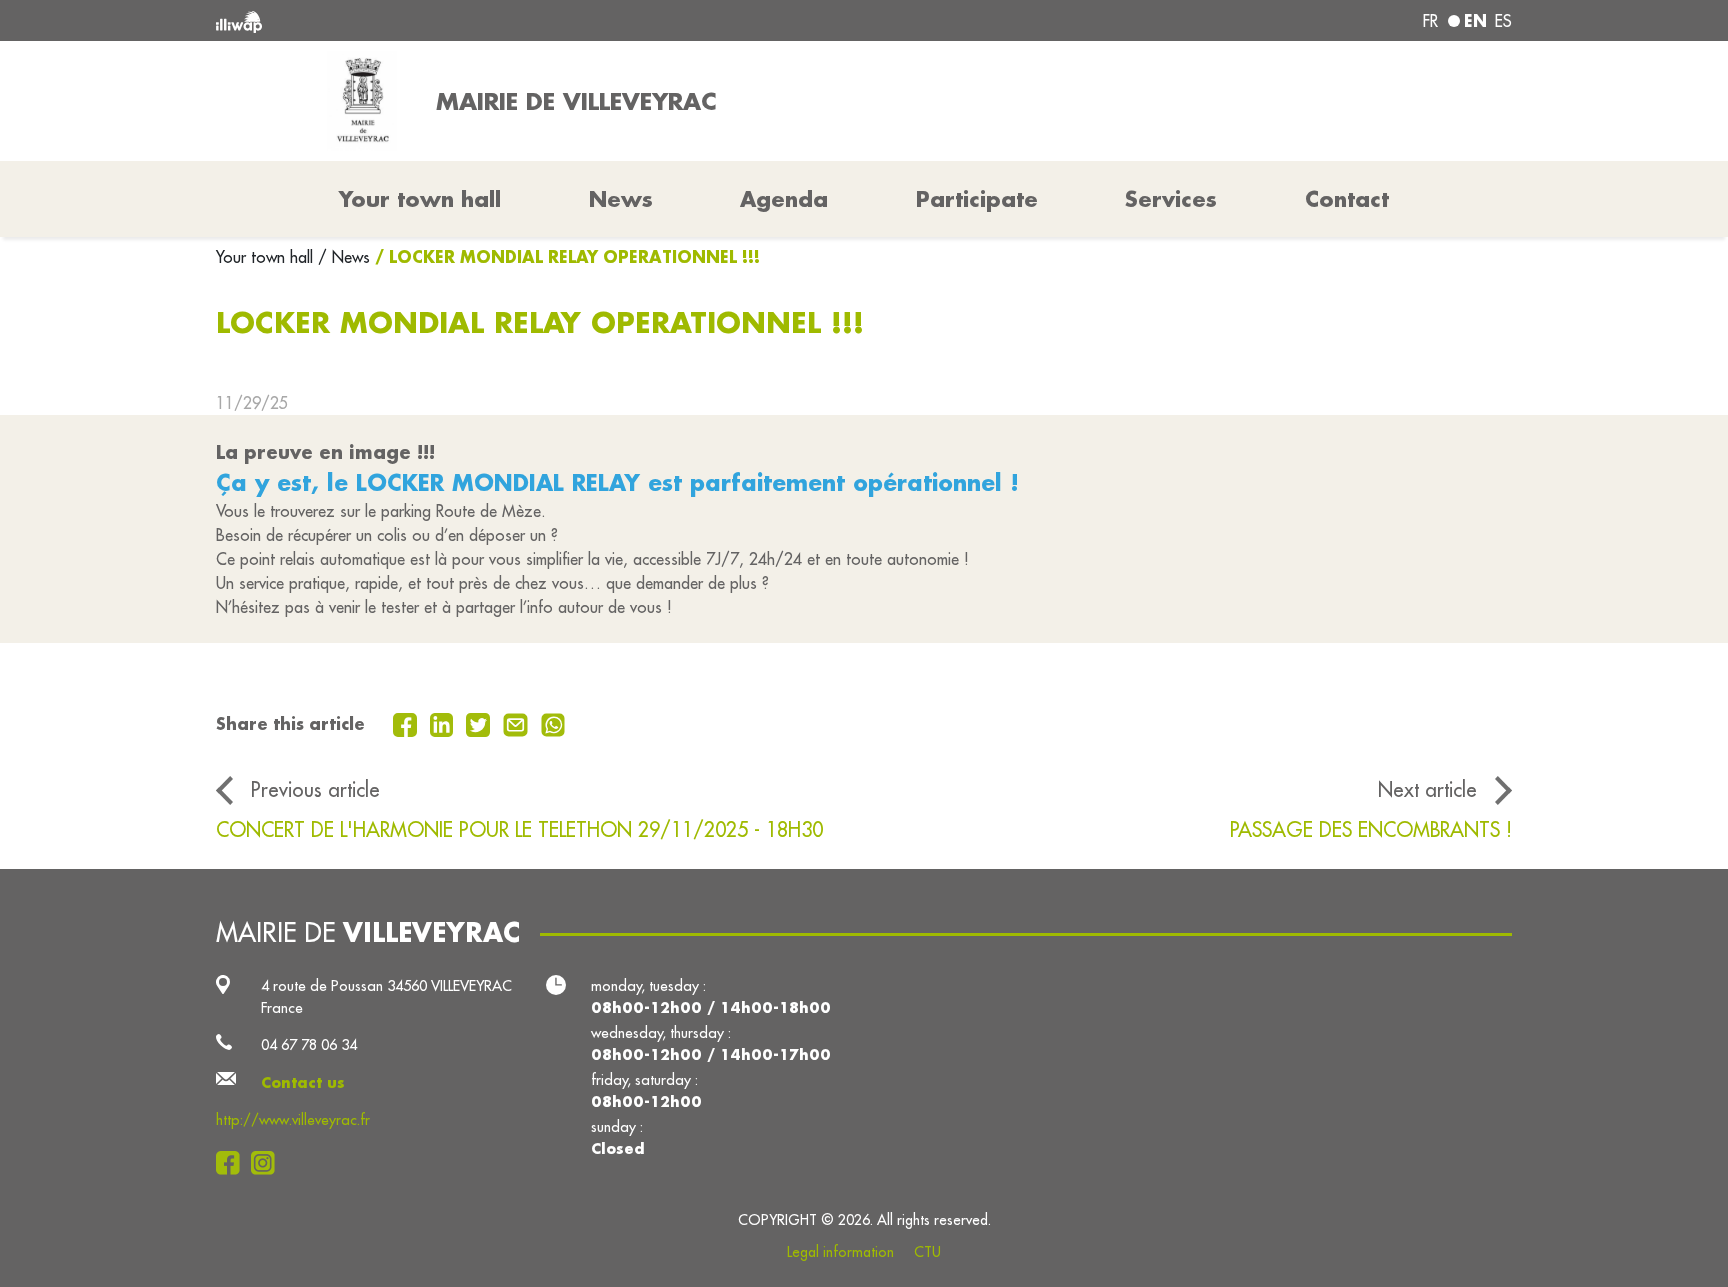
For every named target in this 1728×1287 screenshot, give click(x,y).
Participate (977, 199)
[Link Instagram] (268, 1163)
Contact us (303, 1082)
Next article (1427, 789)
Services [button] (1171, 199)
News (621, 199)
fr (1430, 21)
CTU (927, 1252)
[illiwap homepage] (479, 20)
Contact (1347, 199)
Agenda (784, 199)
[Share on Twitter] (480, 723)
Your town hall (267, 257)
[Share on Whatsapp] (553, 723)
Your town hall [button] (420, 199)
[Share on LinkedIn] (444, 723)
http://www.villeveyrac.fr (293, 1119)
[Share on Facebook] (407, 723)
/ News (344, 257)
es (1503, 21)
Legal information (840, 1252)
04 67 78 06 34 (309, 1044)
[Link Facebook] (233, 1163)
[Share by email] (518, 723)
